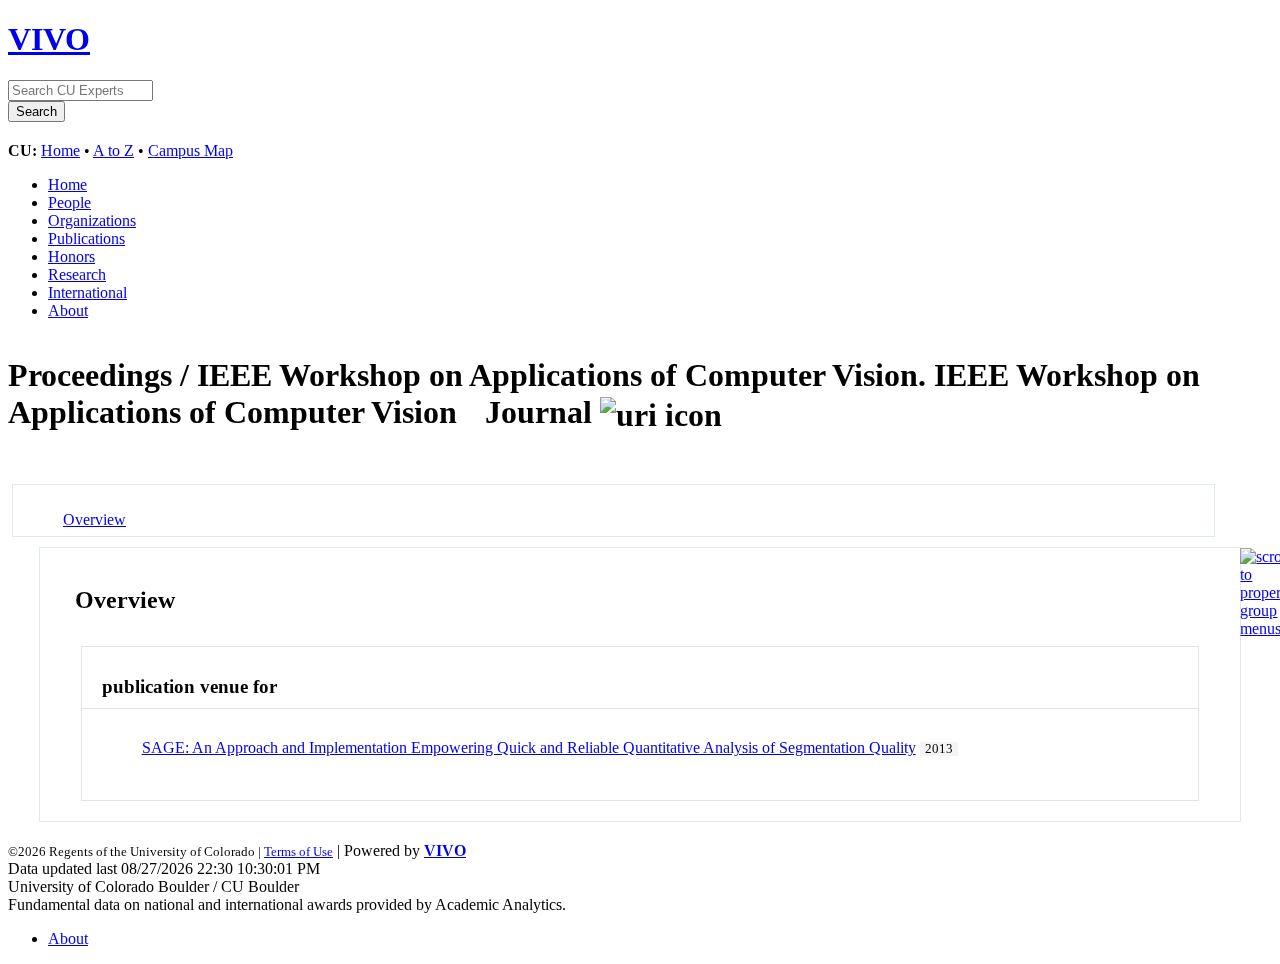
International (87, 292)
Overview (94, 519)
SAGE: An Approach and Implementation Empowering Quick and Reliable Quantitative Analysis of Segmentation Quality (529, 747)
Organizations (92, 220)
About (68, 310)
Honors (71, 256)
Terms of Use (298, 851)
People (69, 202)
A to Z (113, 150)
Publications (86, 238)
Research (77, 274)
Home (60, 150)
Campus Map (190, 150)
